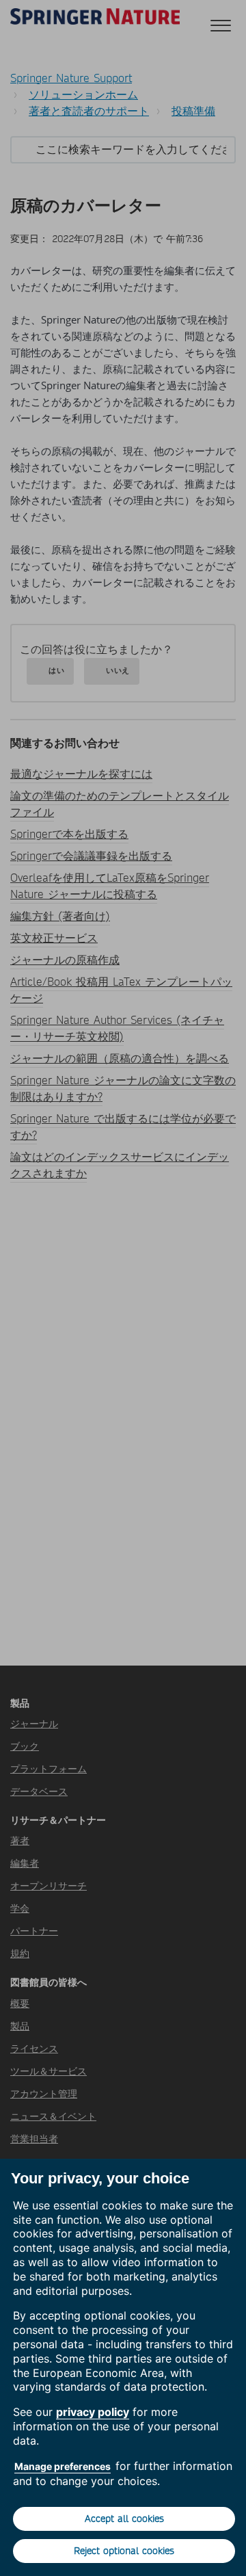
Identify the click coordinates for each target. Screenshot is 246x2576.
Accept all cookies (124, 2519)
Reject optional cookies (124, 2551)
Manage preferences (63, 2466)
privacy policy (93, 2412)
